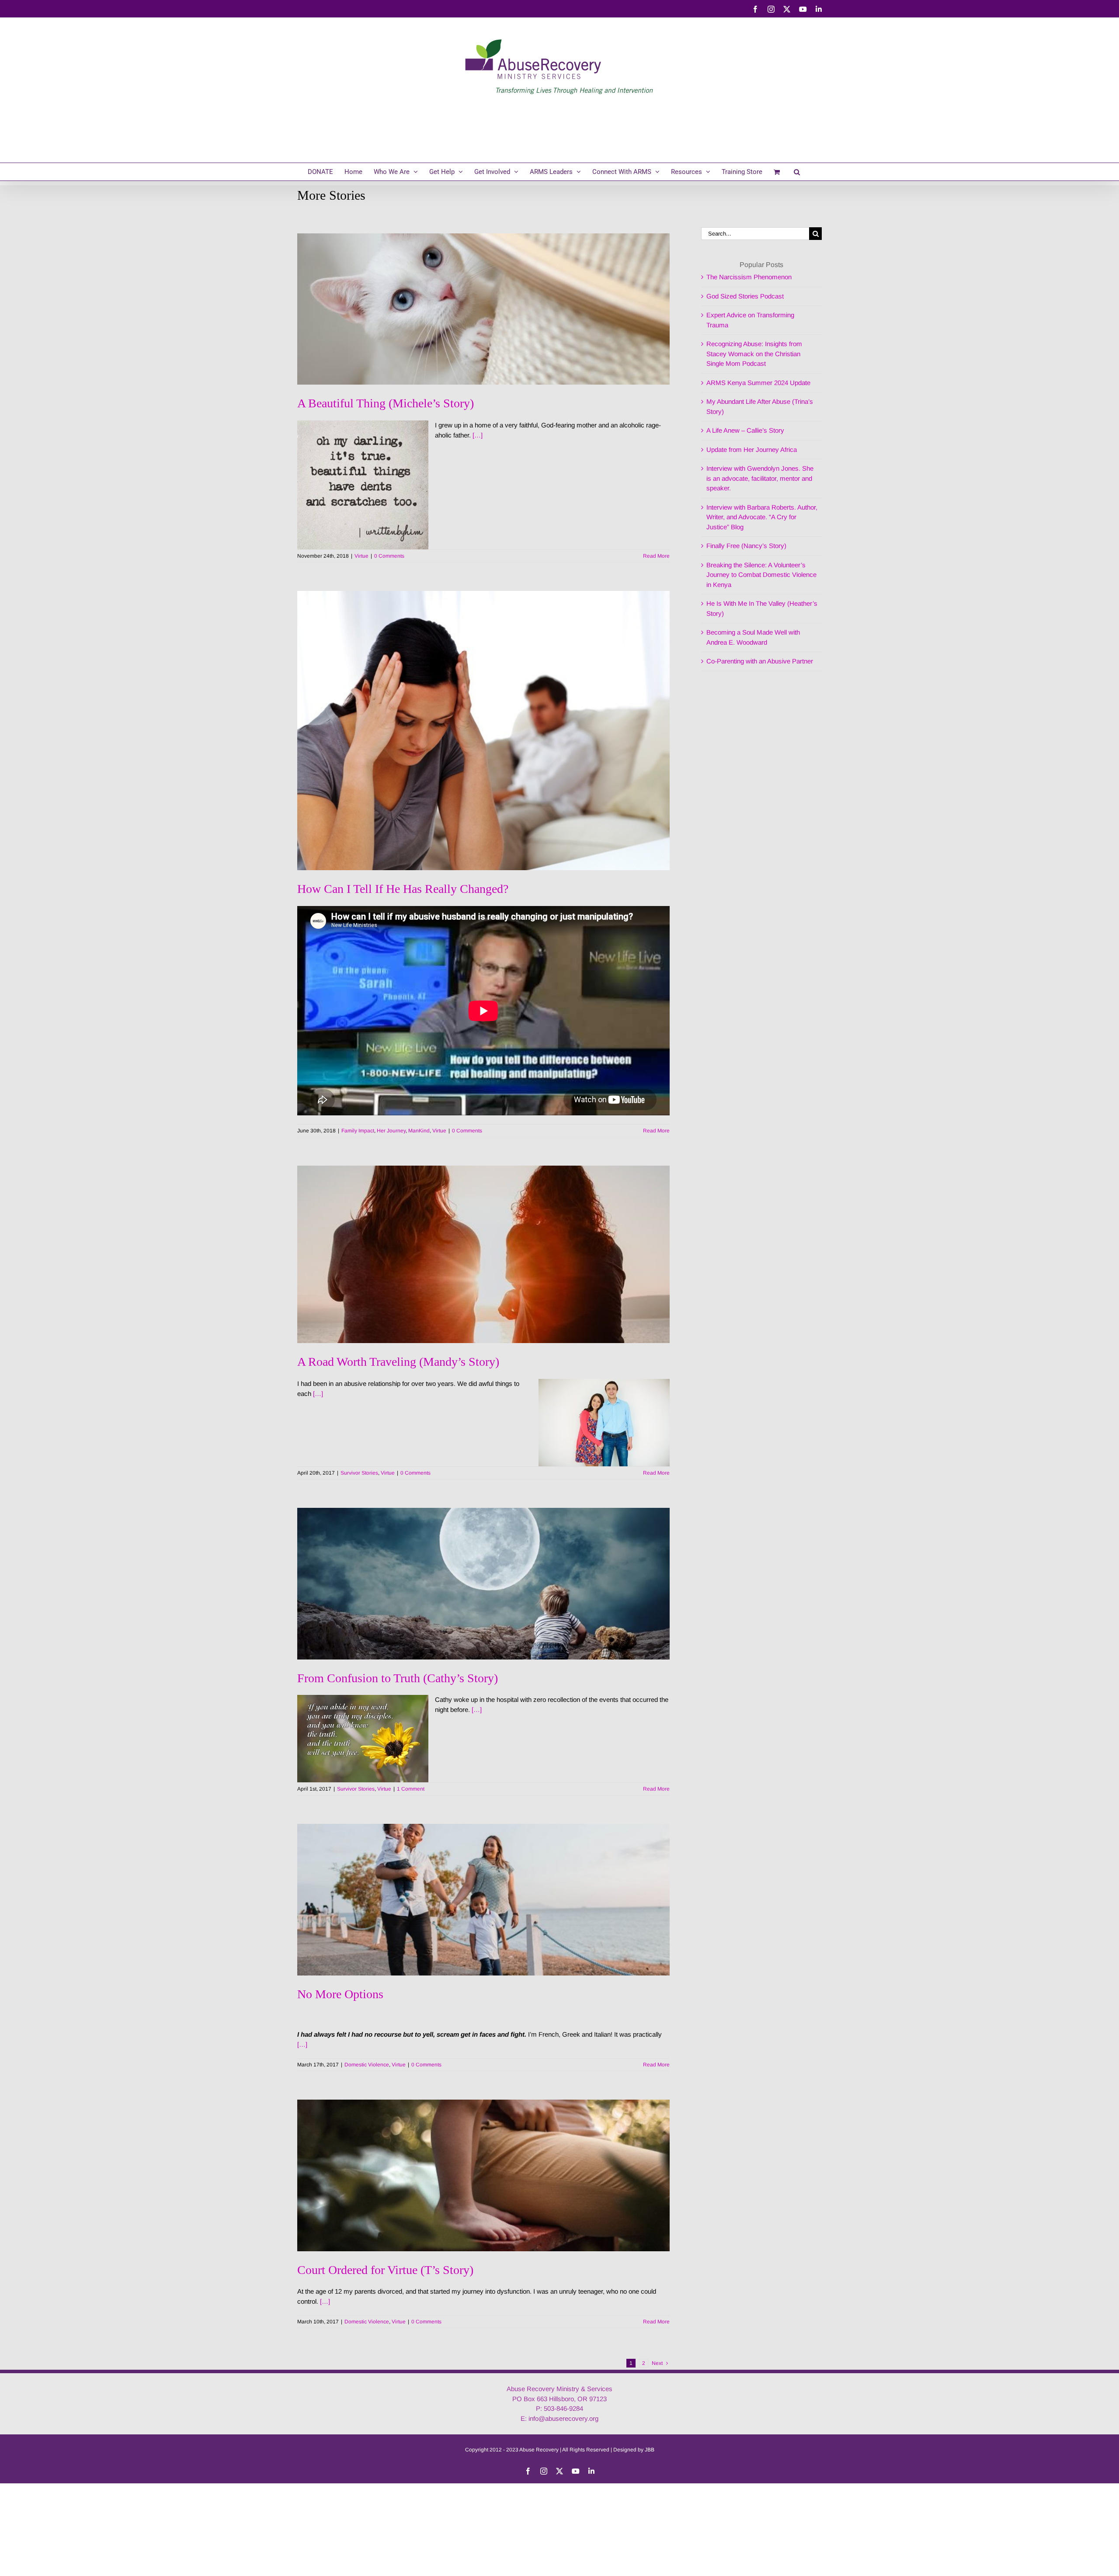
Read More (656, 556)
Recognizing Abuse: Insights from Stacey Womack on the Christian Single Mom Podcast (754, 354)
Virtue (361, 556)
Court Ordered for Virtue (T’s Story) (385, 2270)
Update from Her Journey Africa (752, 450)
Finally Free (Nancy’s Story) (746, 546)
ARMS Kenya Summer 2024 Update (758, 383)
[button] (797, 172)
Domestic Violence (367, 2065)
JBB (650, 2450)
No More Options (340, 1994)
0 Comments (389, 556)
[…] (478, 435)
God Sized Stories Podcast (745, 296)
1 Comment (411, 1789)
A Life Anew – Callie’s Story (745, 430)
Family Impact (358, 1131)
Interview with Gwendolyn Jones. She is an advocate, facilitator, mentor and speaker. (760, 478)
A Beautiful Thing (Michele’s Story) (386, 403)
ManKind (419, 1131)
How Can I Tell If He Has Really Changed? (403, 889)
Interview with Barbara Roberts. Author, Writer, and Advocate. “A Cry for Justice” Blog (762, 517)
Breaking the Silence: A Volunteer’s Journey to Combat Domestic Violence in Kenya (761, 575)
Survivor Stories (359, 1473)
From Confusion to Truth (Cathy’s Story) (398, 1678)
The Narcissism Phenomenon (749, 277)
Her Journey (391, 1131)
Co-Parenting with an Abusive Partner (760, 661)
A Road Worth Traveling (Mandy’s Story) (398, 1362)
